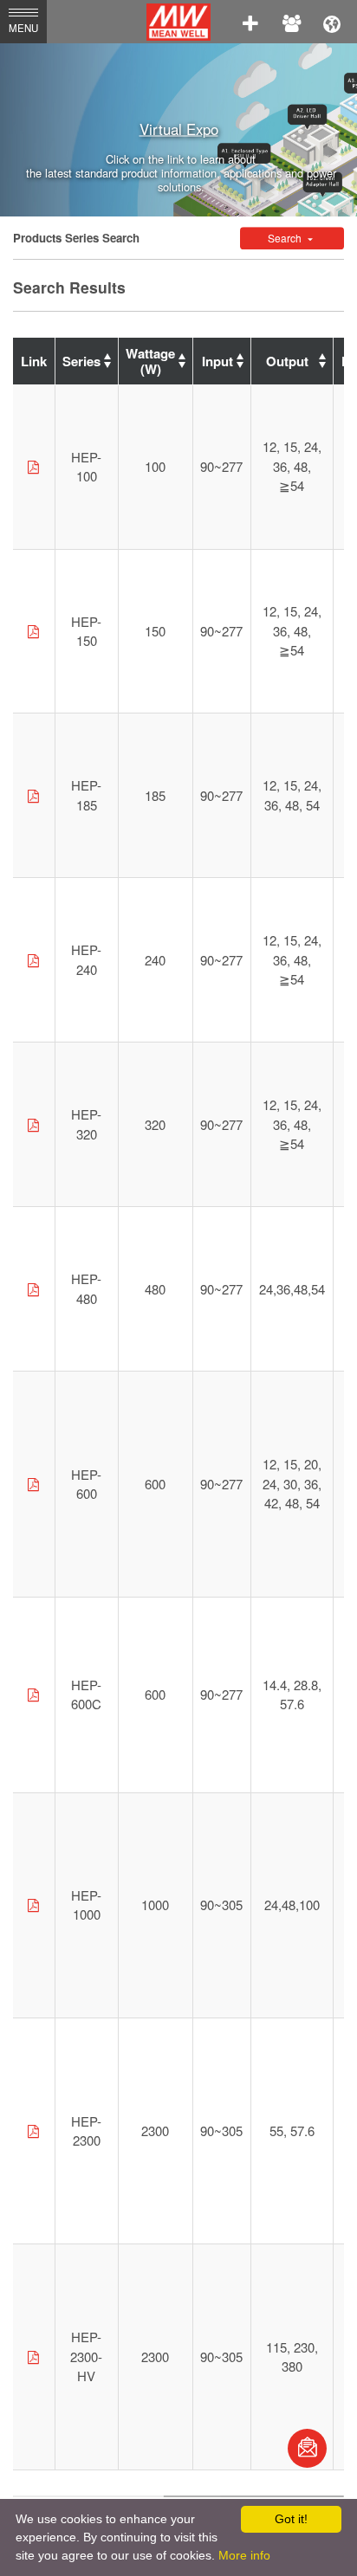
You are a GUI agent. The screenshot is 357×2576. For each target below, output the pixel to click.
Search (286, 238)
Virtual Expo (179, 129)
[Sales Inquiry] (307, 2448)
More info (244, 2555)
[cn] (332, 22)
